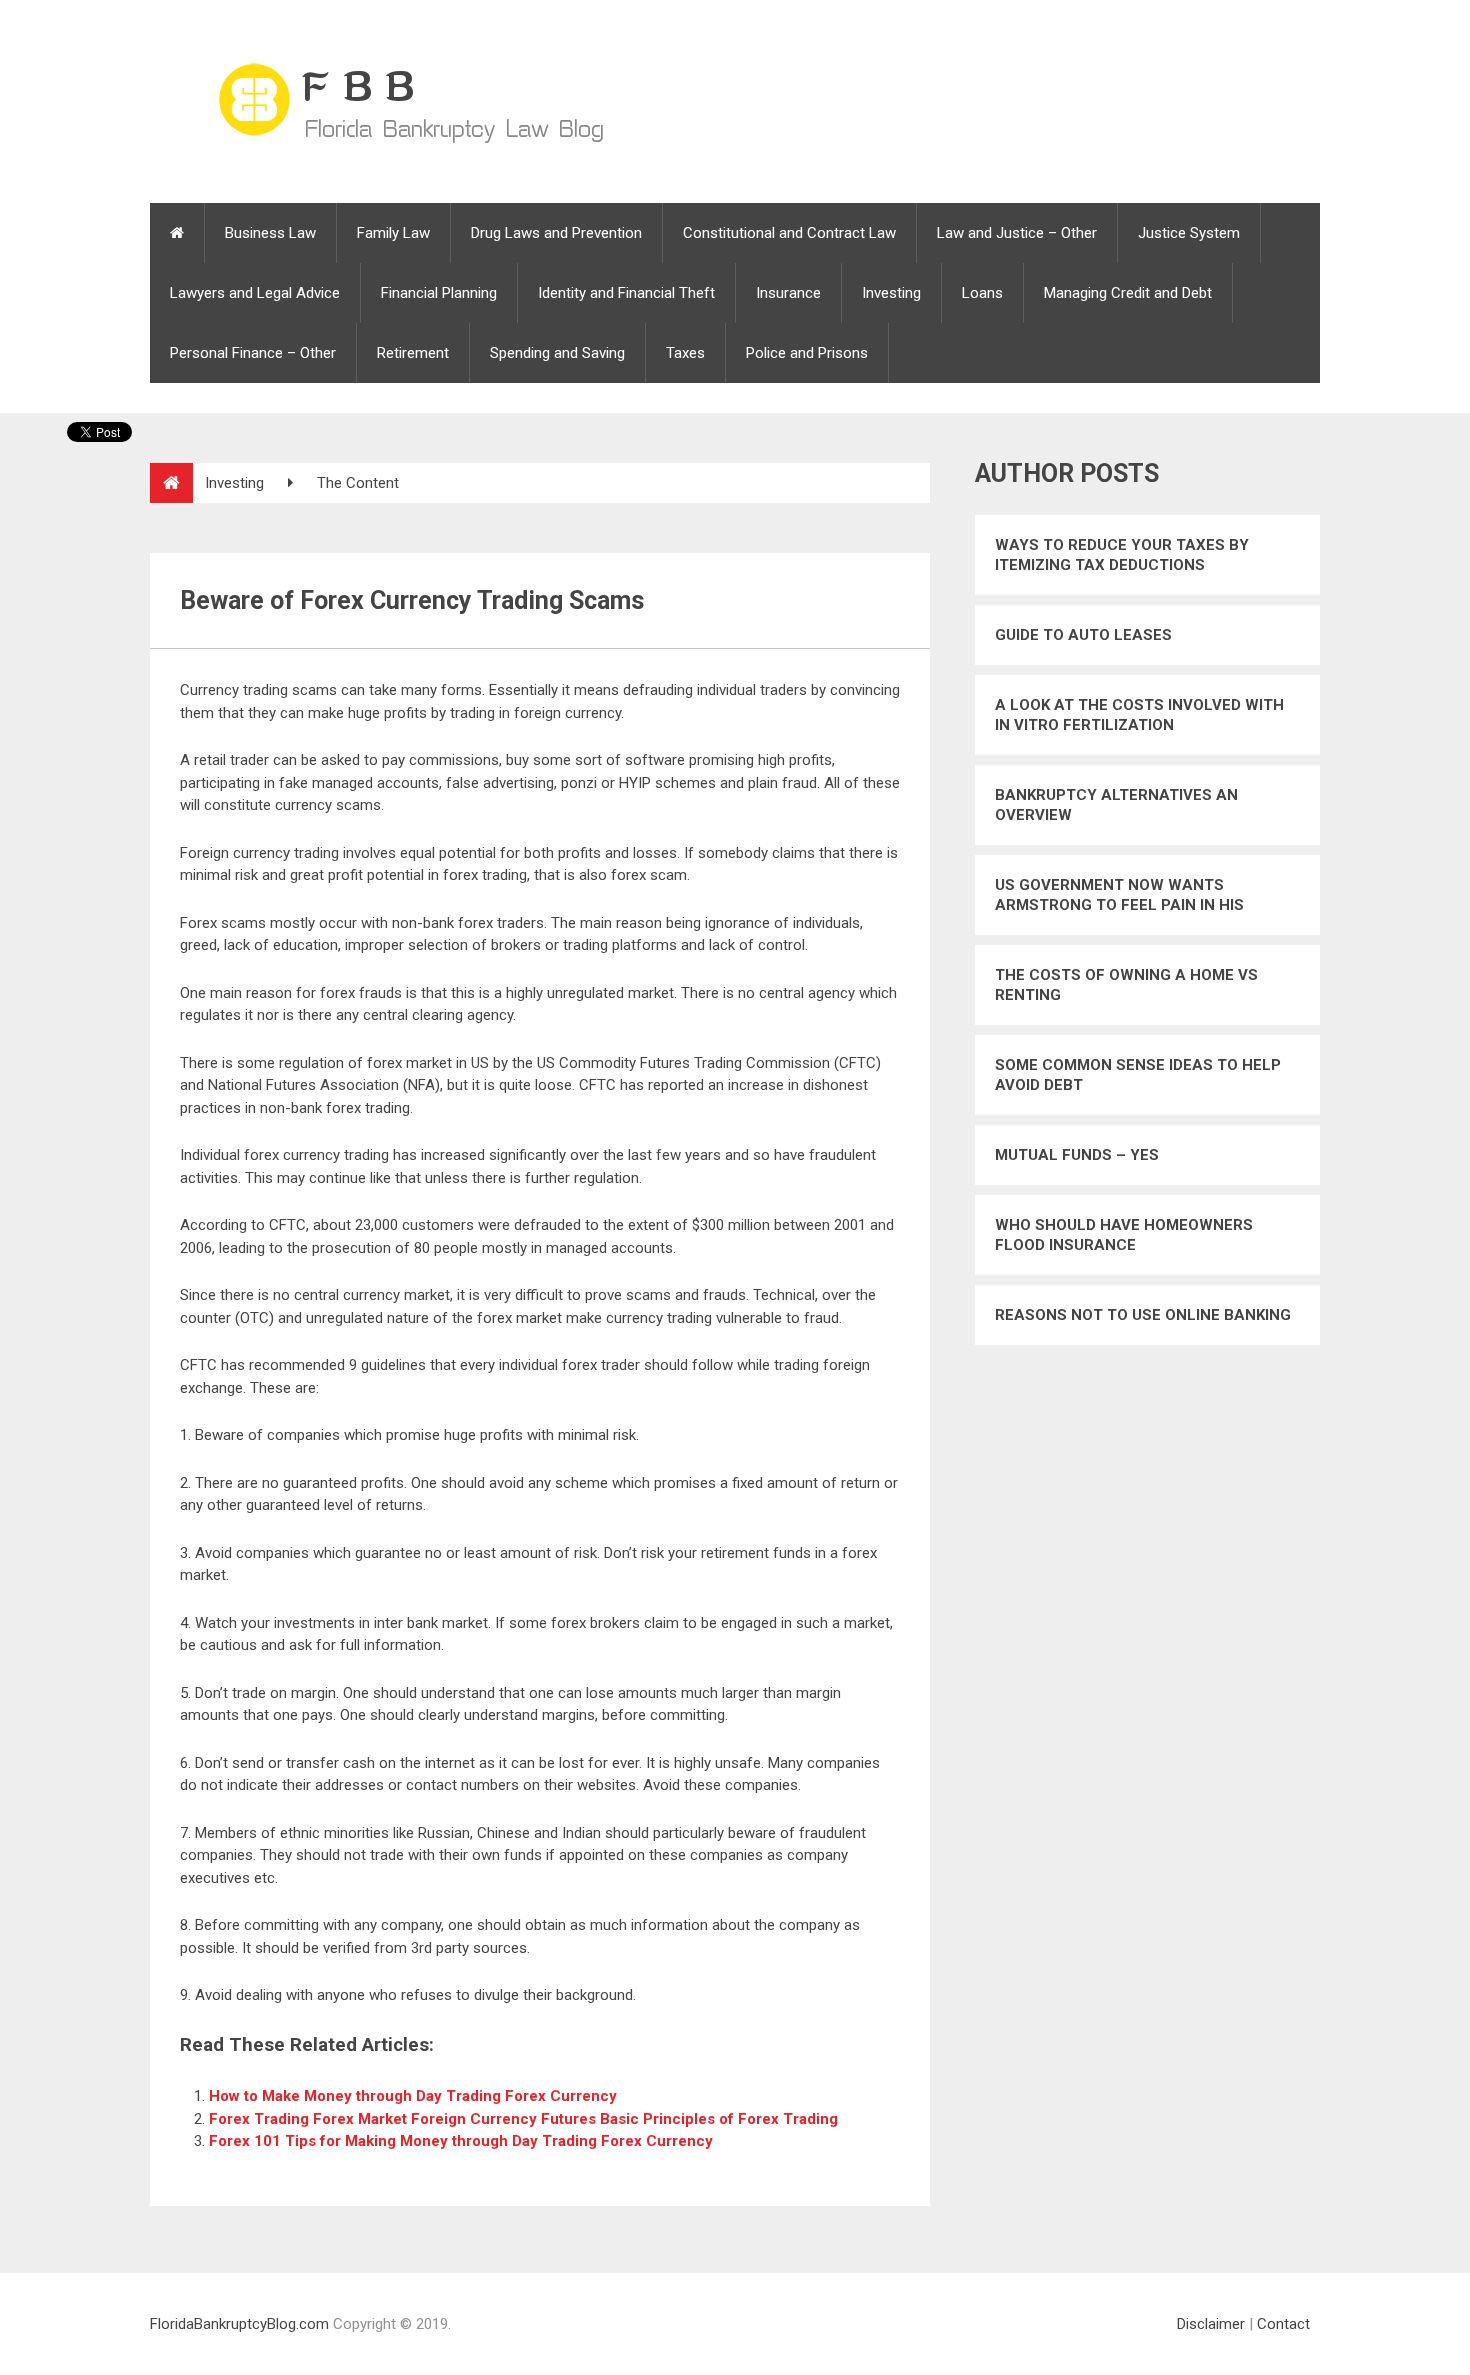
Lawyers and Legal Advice (255, 293)
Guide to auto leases (1083, 635)
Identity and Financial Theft (626, 293)
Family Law (393, 233)
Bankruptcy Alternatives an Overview (1116, 805)
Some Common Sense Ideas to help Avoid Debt (1138, 1075)
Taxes (685, 353)
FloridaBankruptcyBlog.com (239, 2324)
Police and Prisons (807, 353)
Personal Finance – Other (253, 353)
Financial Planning (439, 293)
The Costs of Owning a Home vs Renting (1126, 985)
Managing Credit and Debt (1128, 293)
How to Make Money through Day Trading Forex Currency (413, 2096)
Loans (982, 293)
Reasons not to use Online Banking (1143, 1315)
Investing (891, 293)
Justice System (1189, 233)
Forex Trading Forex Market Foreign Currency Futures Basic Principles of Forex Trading (523, 2119)
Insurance (788, 293)
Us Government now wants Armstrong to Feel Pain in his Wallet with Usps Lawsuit (1119, 895)
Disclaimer (1211, 2324)
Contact (1283, 2324)
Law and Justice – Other (1017, 233)
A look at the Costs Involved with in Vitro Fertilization (1139, 715)
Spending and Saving (557, 353)
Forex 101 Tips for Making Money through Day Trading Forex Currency (461, 2141)
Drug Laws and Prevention (556, 233)
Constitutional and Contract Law (789, 233)
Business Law (270, 233)
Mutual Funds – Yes (1077, 1155)
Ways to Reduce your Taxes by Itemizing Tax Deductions (1122, 555)
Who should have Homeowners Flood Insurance (1124, 1235)
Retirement (413, 353)
